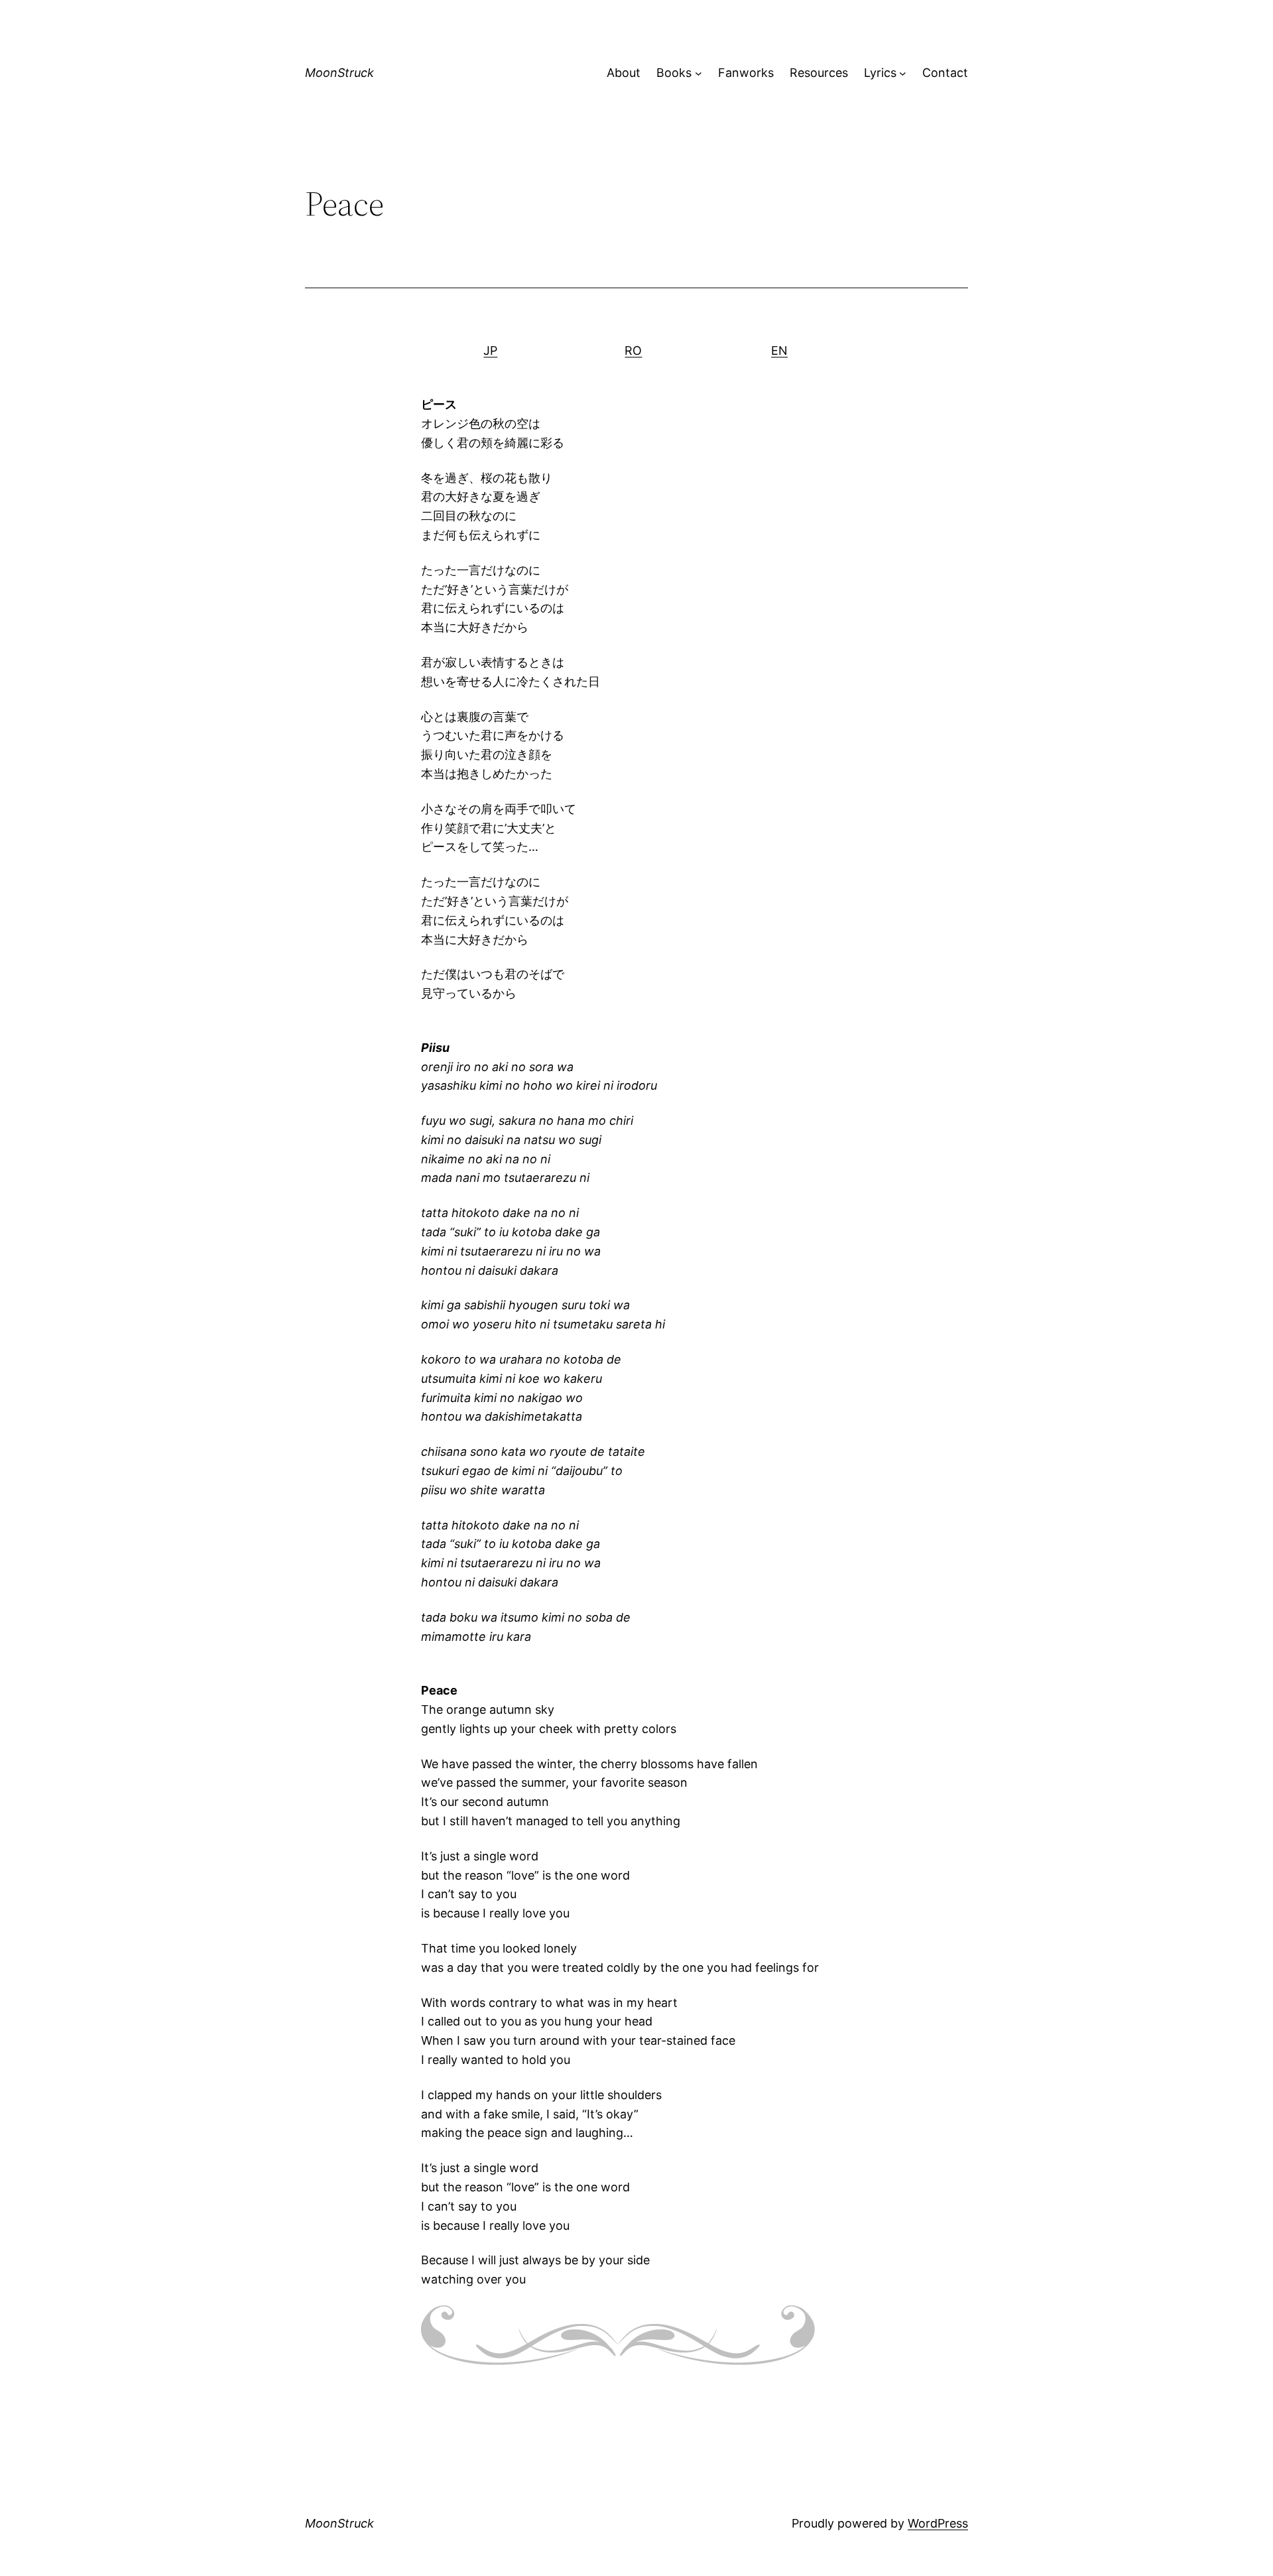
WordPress (938, 2523)
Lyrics (880, 73)
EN (779, 351)
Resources (819, 73)
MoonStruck (339, 73)
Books (674, 73)
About (624, 73)
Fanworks (746, 73)
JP (490, 351)
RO (633, 351)
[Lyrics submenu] (903, 73)
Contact (945, 73)
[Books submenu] (698, 73)
